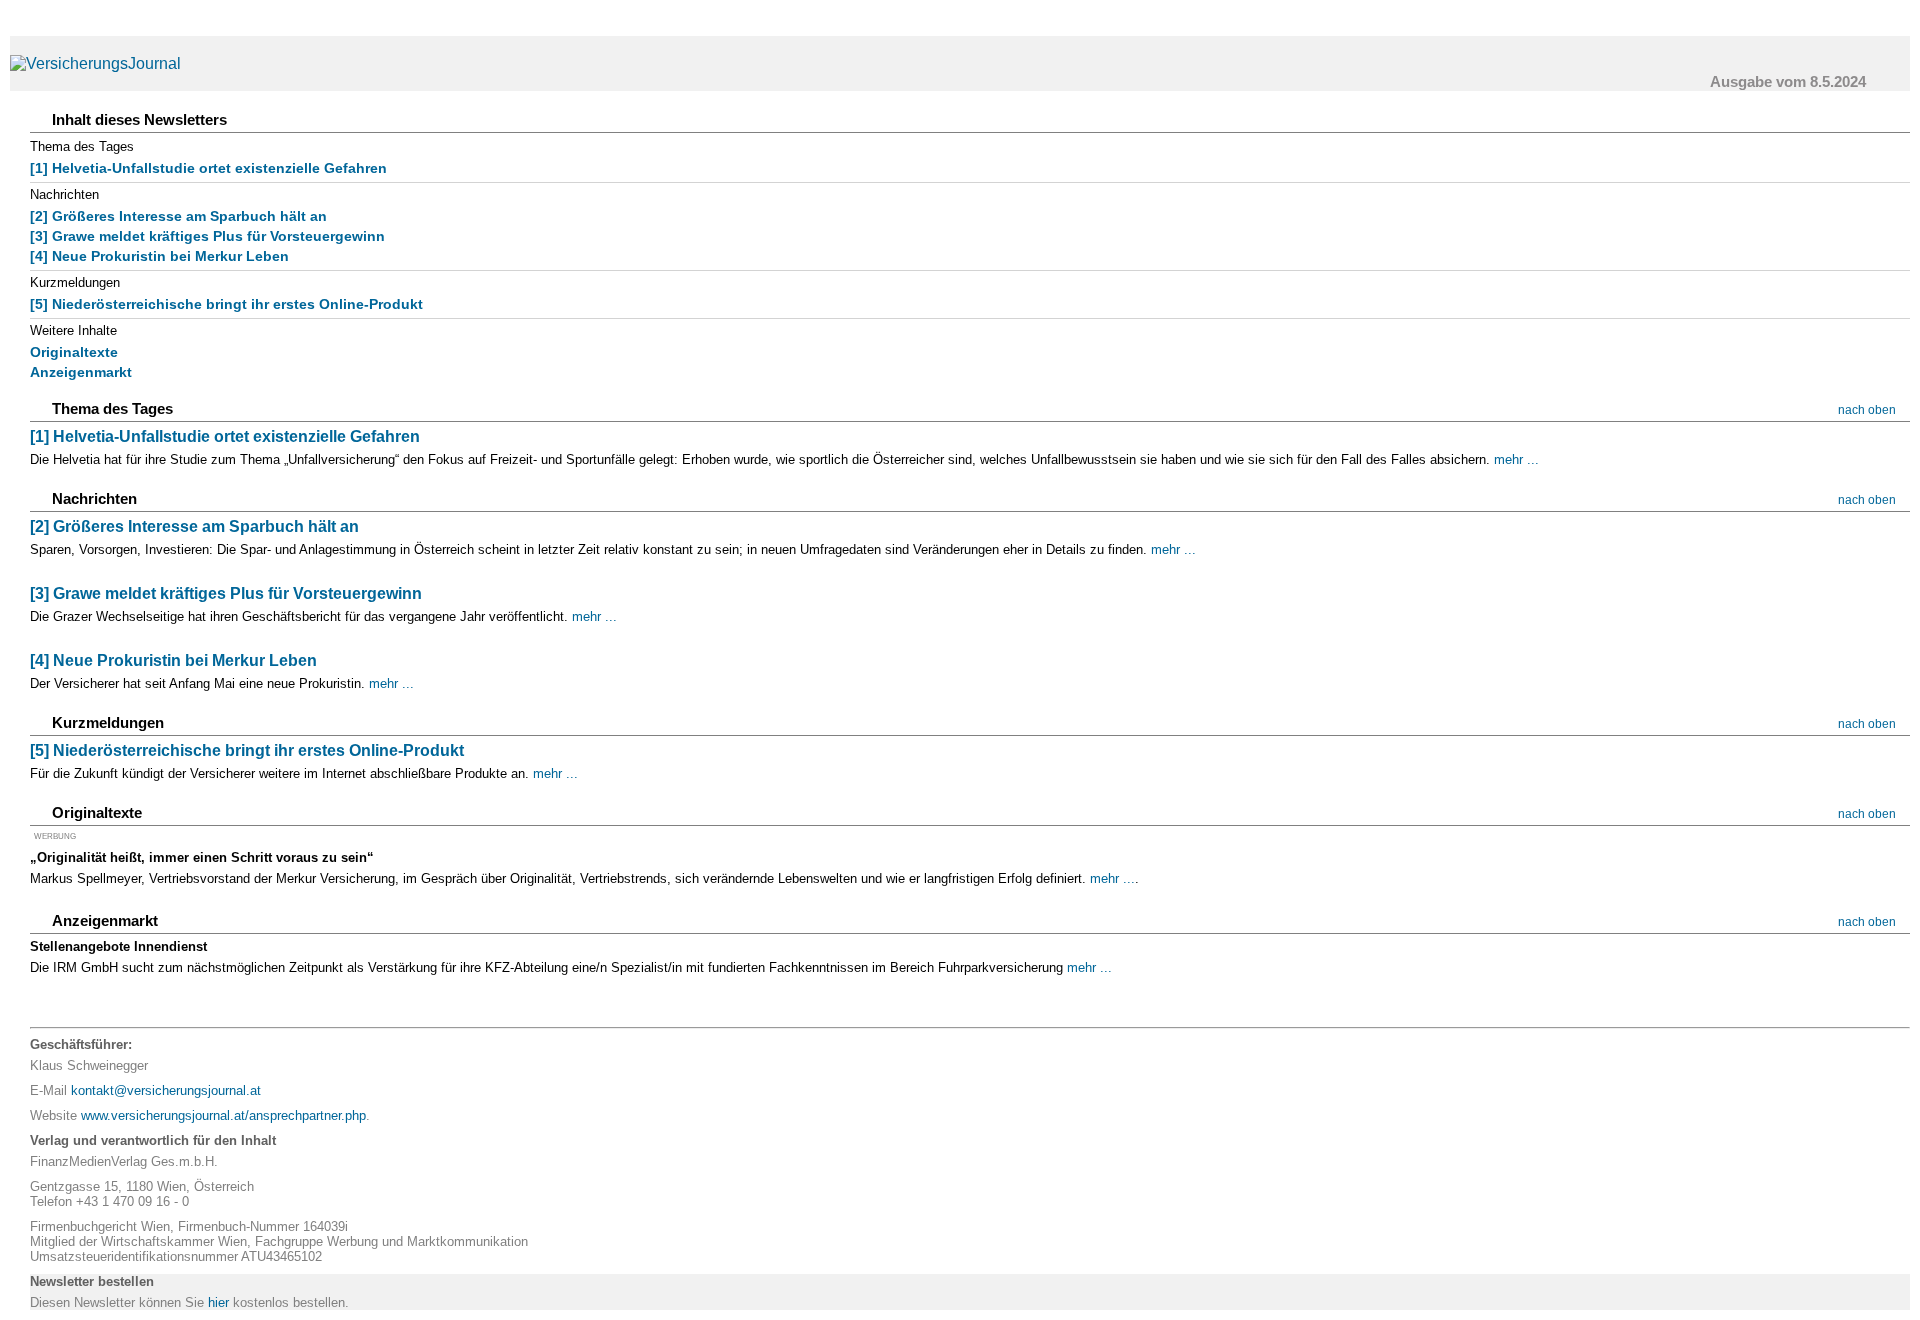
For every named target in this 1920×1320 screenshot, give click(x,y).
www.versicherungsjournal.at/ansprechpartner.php (223, 1115)
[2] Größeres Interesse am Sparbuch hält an (178, 216)
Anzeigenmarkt (81, 372)
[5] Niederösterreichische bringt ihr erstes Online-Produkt (226, 304)
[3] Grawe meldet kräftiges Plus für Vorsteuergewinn (207, 236)
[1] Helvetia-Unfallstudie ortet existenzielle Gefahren (208, 168)
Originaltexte (74, 352)
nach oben (1867, 410)
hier (218, 1302)
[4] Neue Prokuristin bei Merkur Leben (159, 256)
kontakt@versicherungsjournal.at (166, 1090)
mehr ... (1516, 459)
